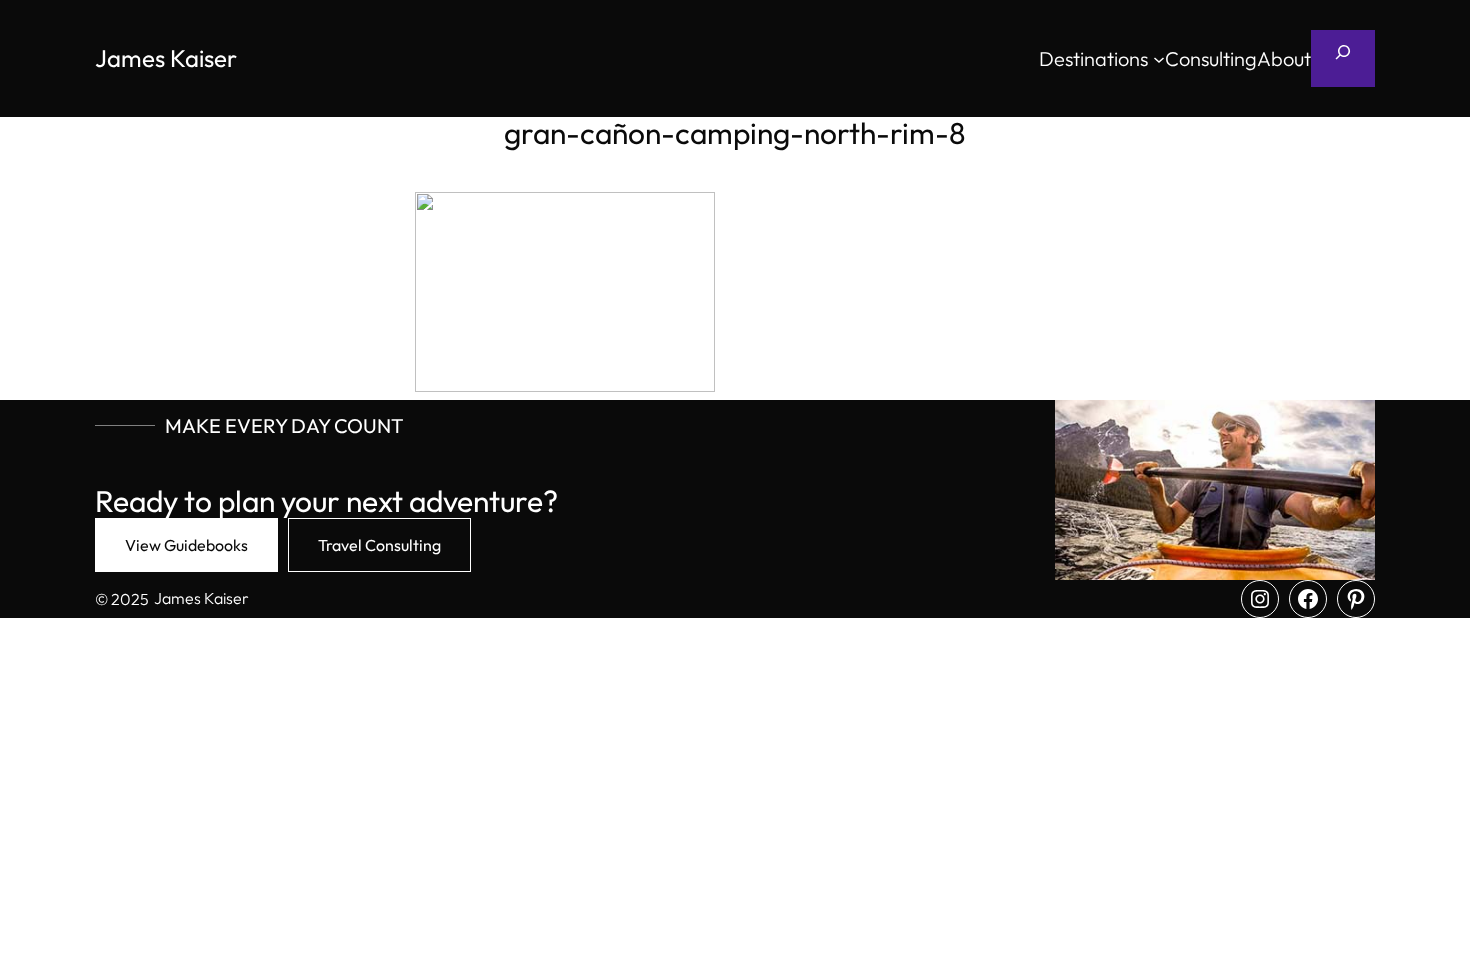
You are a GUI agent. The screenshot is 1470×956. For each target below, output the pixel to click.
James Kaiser (166, 58)
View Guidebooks (186, 545)
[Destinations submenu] (1159, 59)
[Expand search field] (1343, 58)
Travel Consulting (379, 545)
